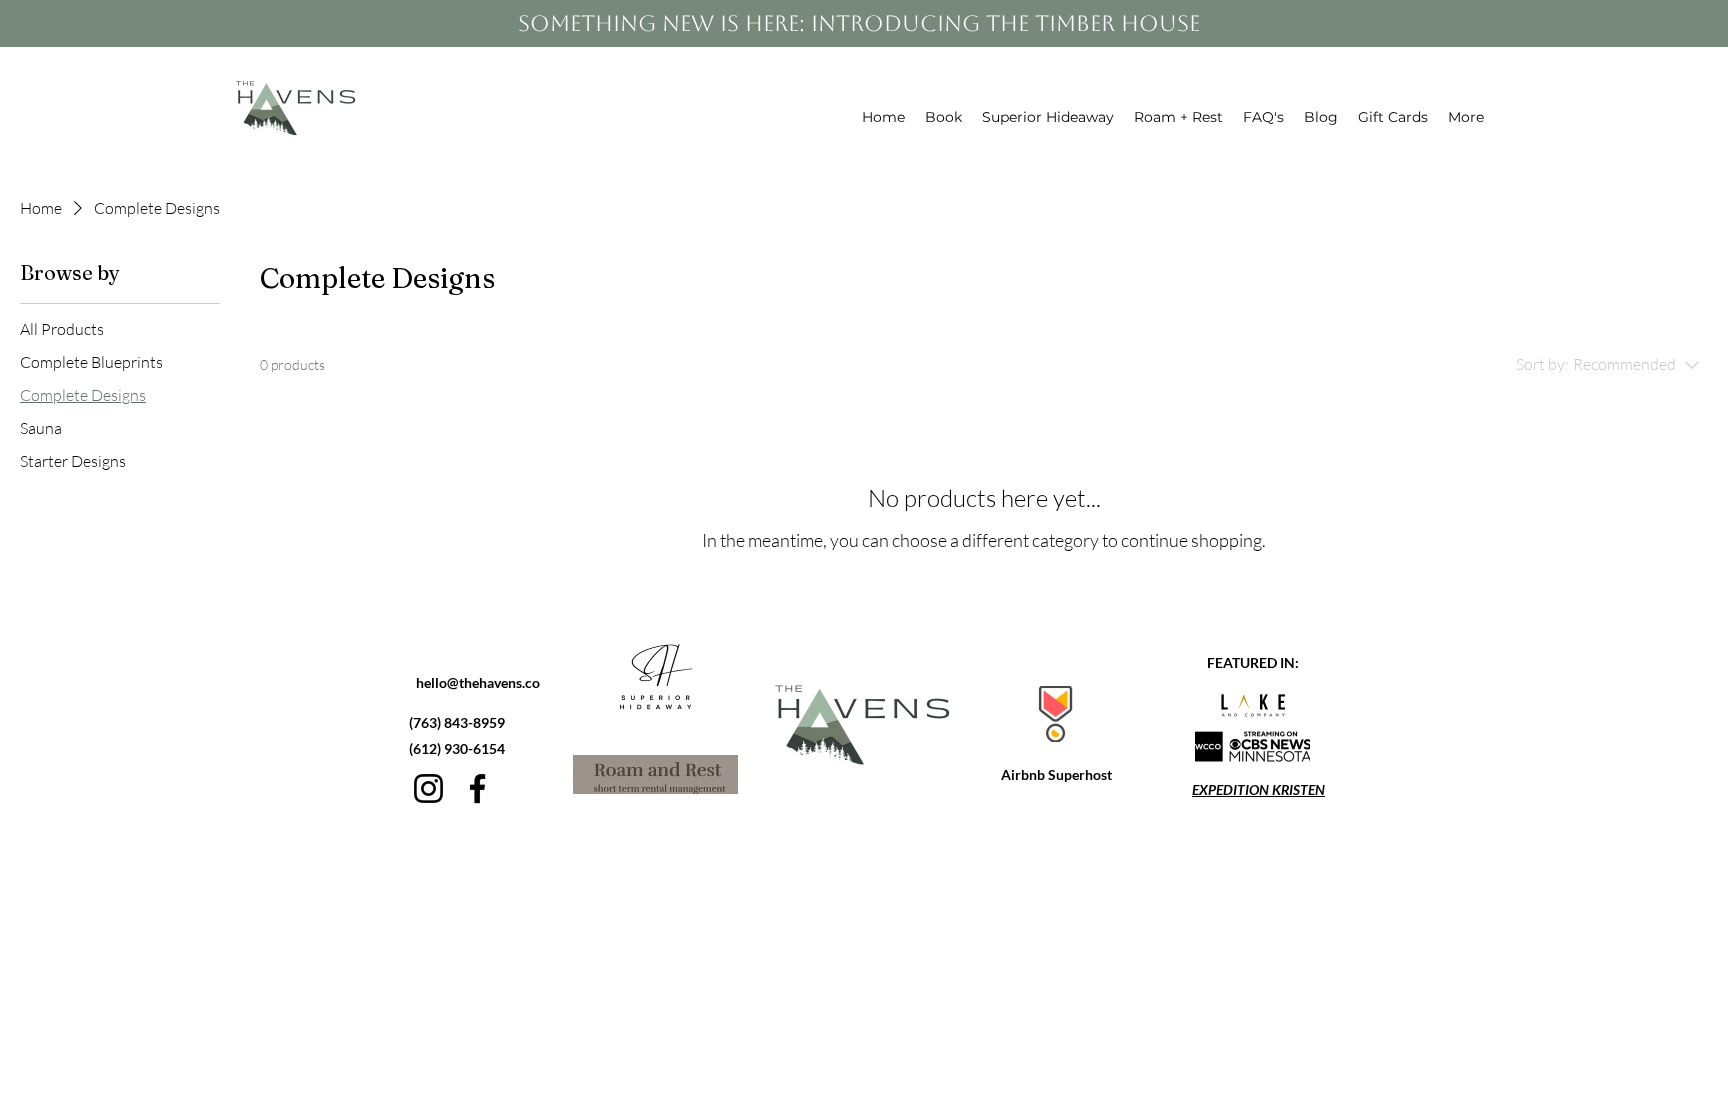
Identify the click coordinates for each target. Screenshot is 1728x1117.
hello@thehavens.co (478, 682)
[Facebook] (477, 788)
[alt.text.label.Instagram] (1660, 69)
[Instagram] (428, 788)
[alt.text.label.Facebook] (1690, 69)
